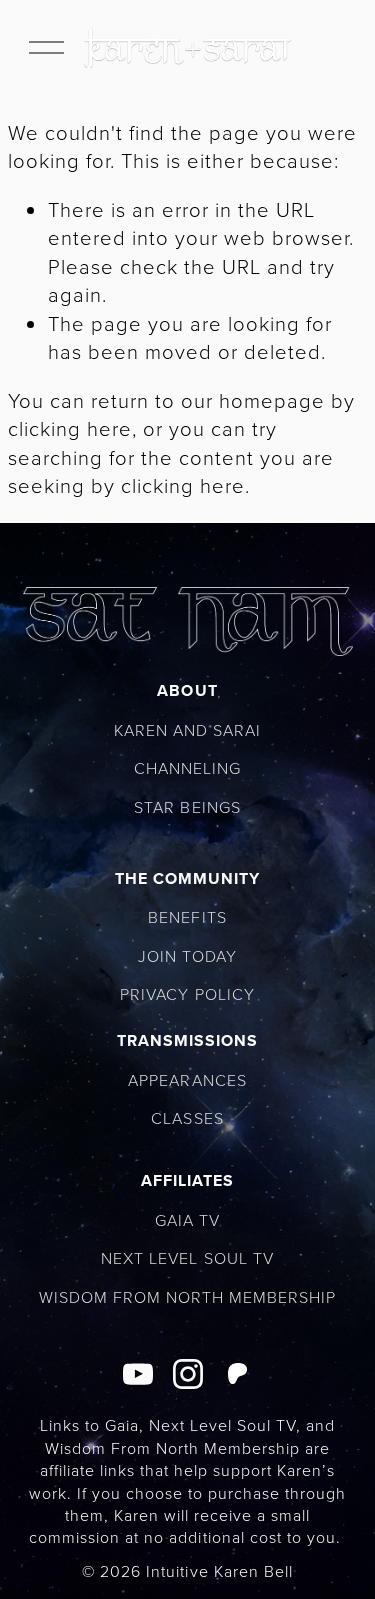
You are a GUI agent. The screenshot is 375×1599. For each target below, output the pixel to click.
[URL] (238, 1374)
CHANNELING (187, 768)
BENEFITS (187, 917)
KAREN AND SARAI (187, 730)
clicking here (70, 428)
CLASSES (187, 1118)
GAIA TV (187, 1220)
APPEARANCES (187, 1080)
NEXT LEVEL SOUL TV (187, 1258)
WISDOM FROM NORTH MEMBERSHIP (187, 1297)
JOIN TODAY (187, 956)
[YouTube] (138, 1374)
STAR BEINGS (187, 807)
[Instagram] (188, 1374)
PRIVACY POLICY (187, 994)
